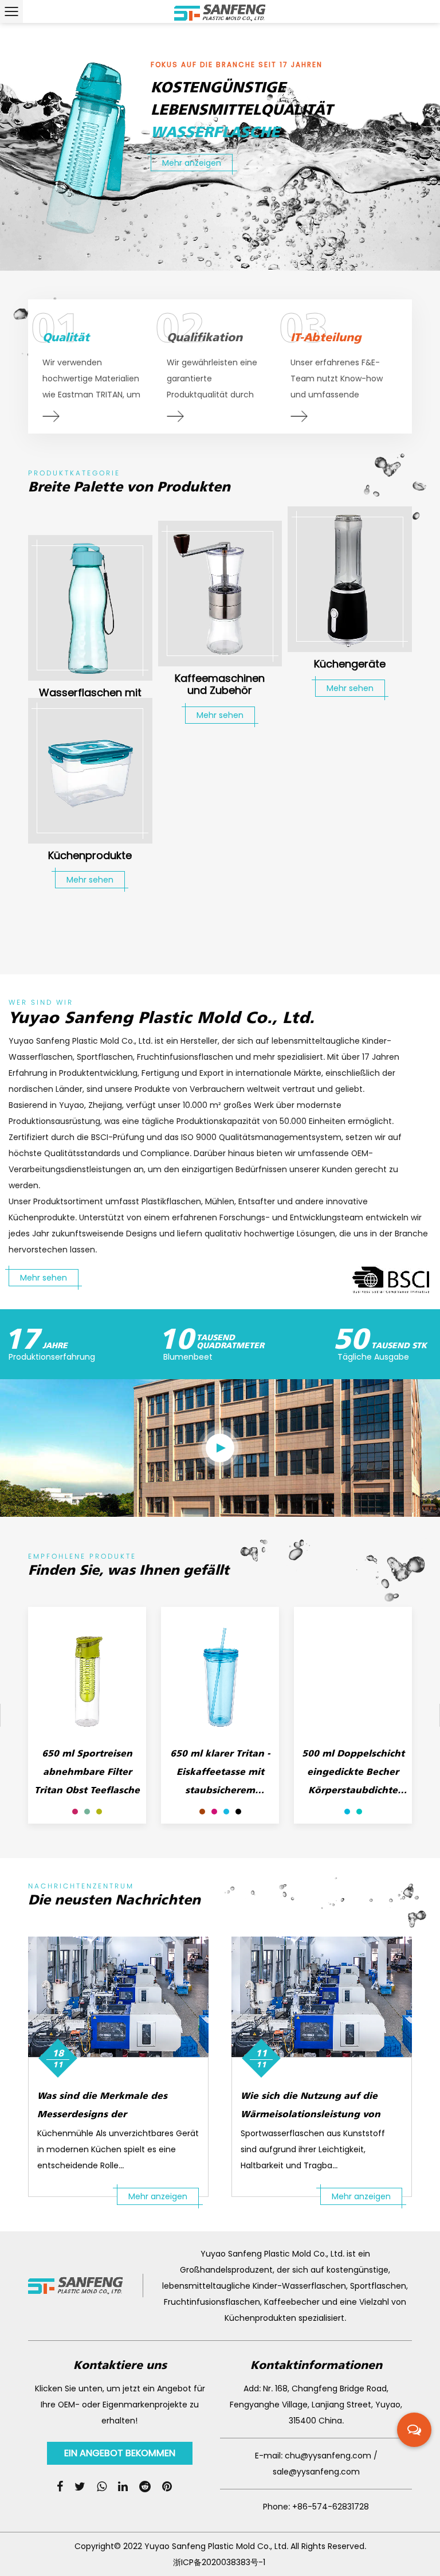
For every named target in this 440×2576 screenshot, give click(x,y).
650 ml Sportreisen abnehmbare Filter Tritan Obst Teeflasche (87, 1771)
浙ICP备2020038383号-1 (219, 2562)
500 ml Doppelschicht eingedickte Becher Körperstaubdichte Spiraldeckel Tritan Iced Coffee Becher (353, 1790)
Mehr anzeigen (158, 2196)
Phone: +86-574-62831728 (316, 2507)
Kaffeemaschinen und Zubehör (220, 684)
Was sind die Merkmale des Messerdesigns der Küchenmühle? (102, 2114)
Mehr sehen (220, 715)
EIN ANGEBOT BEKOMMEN (120, 2453)
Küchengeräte (350, 664)
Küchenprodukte (90, 855)
